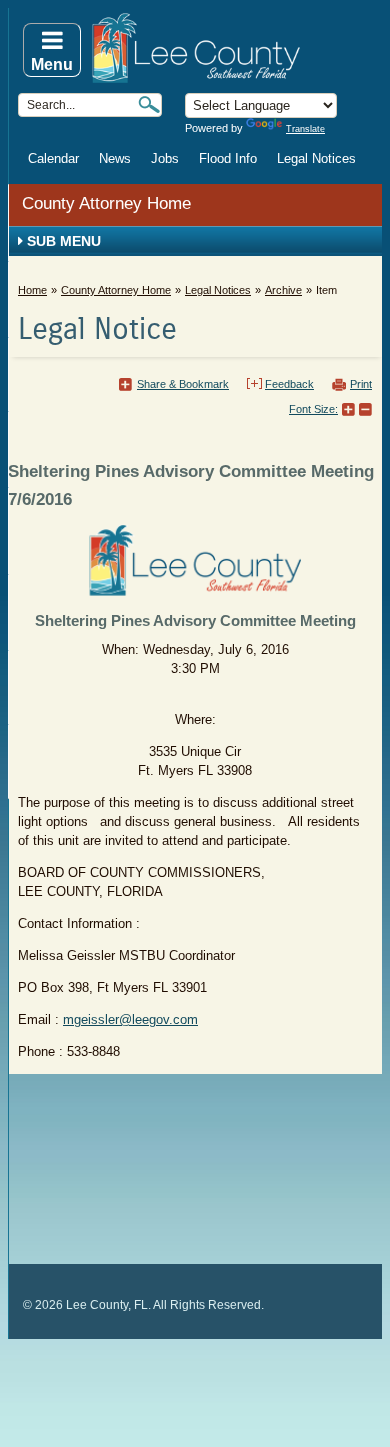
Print (361, 384)
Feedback (289, 384)
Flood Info (228, 158)
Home (32, 290)
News (115, 158)
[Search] (149, 104)
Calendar (53, 158)
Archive (283, 290)
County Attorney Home (106, 203)
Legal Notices (316, 158)
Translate (305, 129)
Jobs (165, 158)
